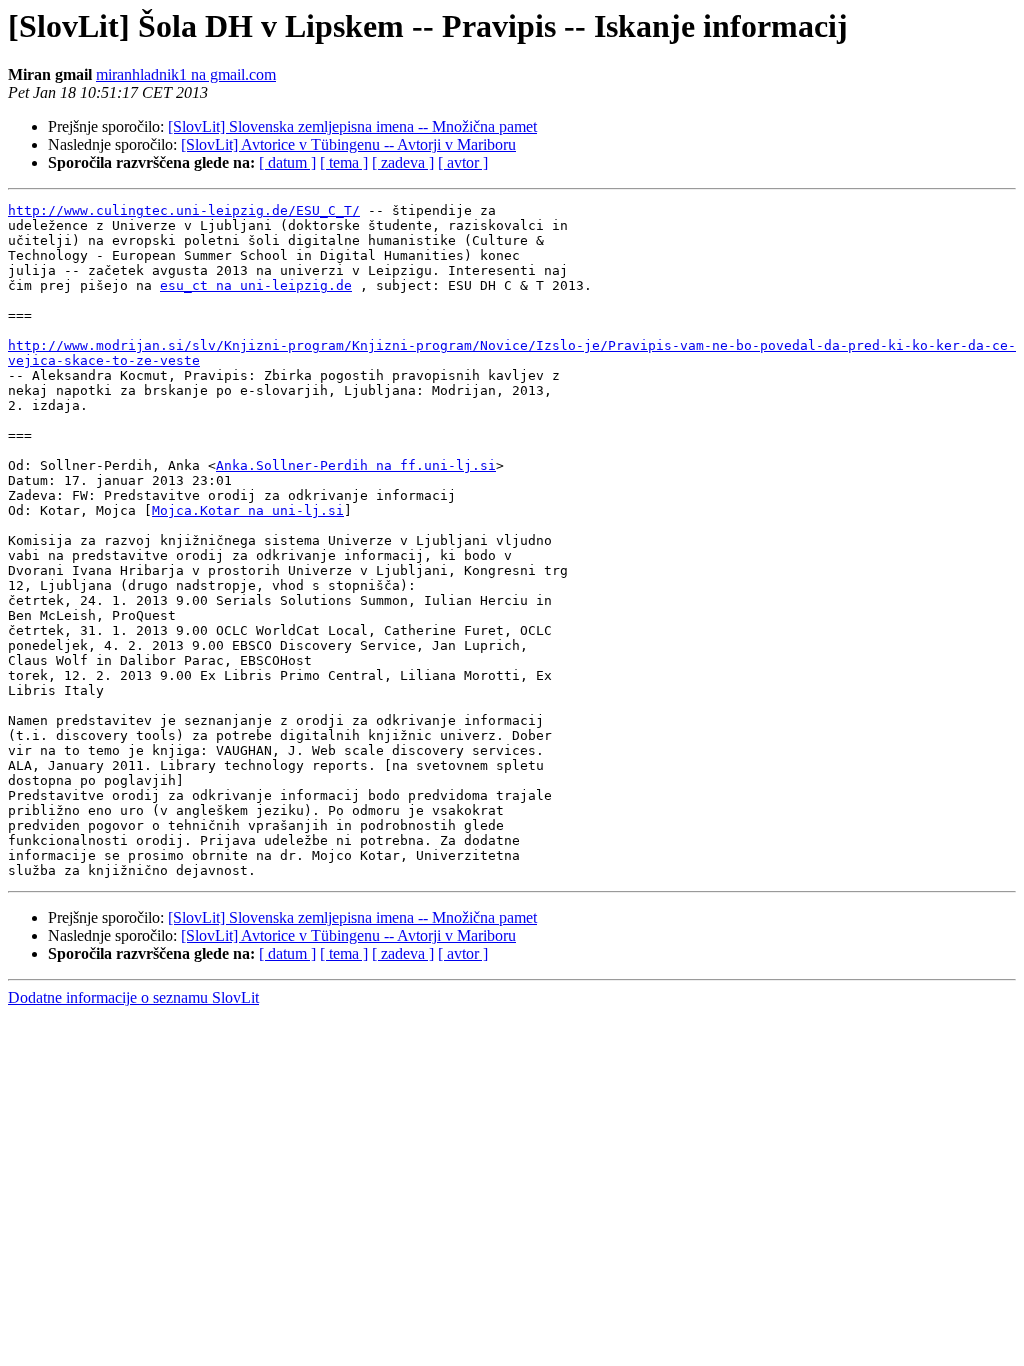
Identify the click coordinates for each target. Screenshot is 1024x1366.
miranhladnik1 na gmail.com (186, 74)
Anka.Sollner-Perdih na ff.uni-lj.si (356, 465)
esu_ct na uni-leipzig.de (256, 285)
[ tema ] (344, 162)
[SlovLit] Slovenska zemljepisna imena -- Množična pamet (352, 126)
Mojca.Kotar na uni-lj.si (248, 510)
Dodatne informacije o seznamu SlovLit (133, 997)
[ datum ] (287, 162)
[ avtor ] (463, 162)
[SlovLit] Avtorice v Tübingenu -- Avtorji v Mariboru (348, 144)
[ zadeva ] (403, 162)
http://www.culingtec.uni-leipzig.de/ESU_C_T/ (184, 210)
